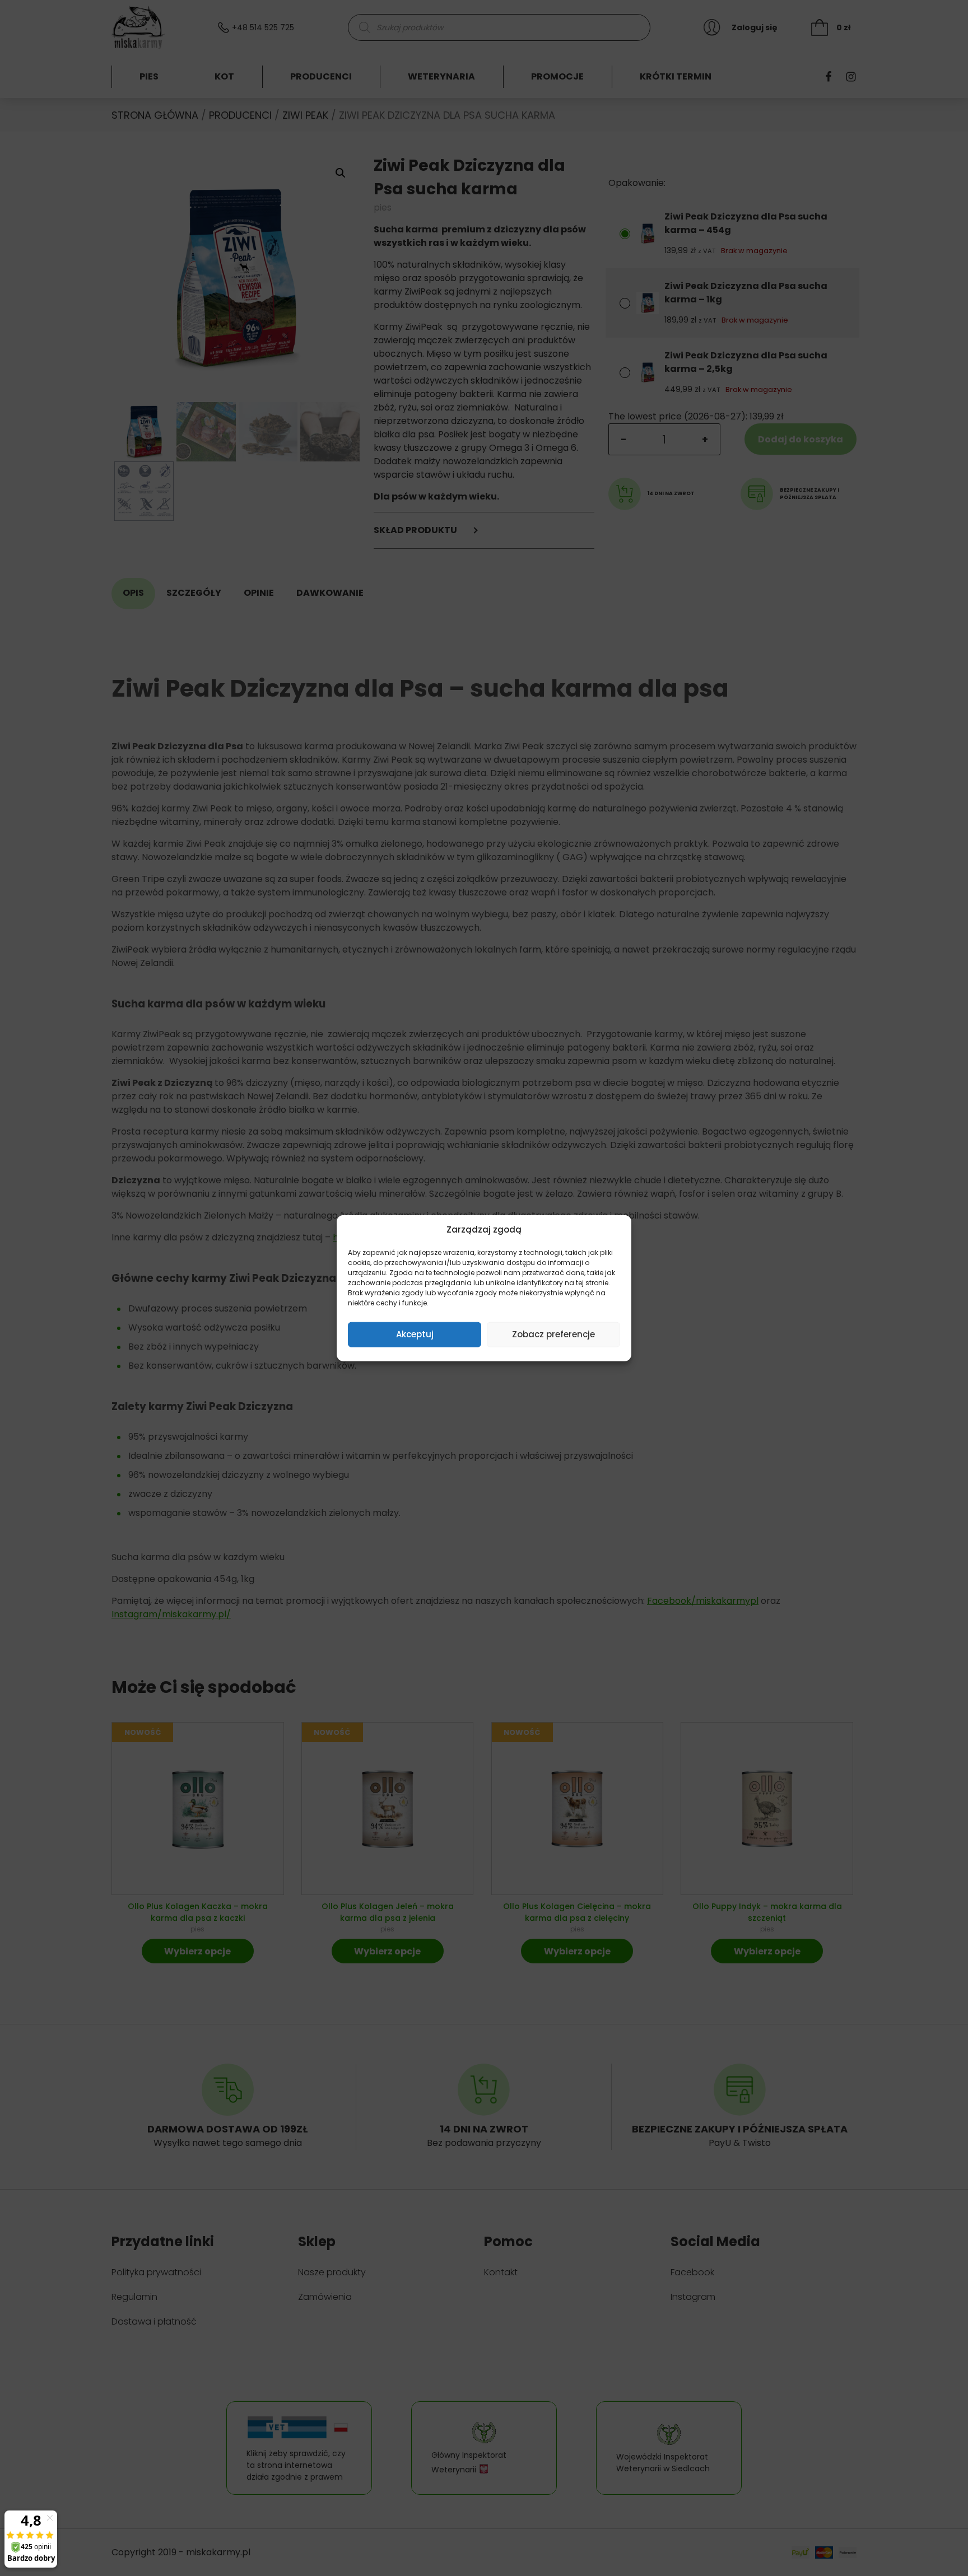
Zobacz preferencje (553, 1334)
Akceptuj (415, 1334)
